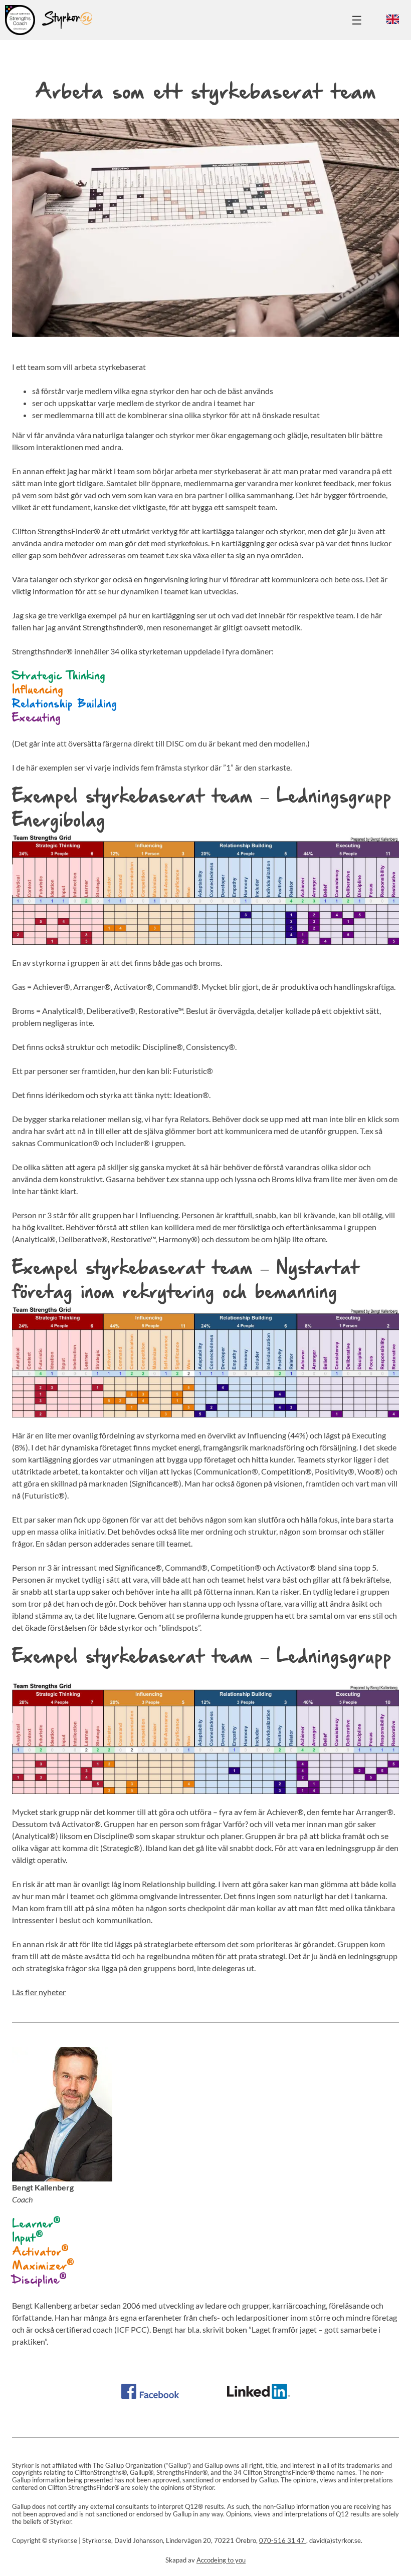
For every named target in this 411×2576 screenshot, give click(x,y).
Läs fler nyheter (39, 1992)
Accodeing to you (221, 2560)
